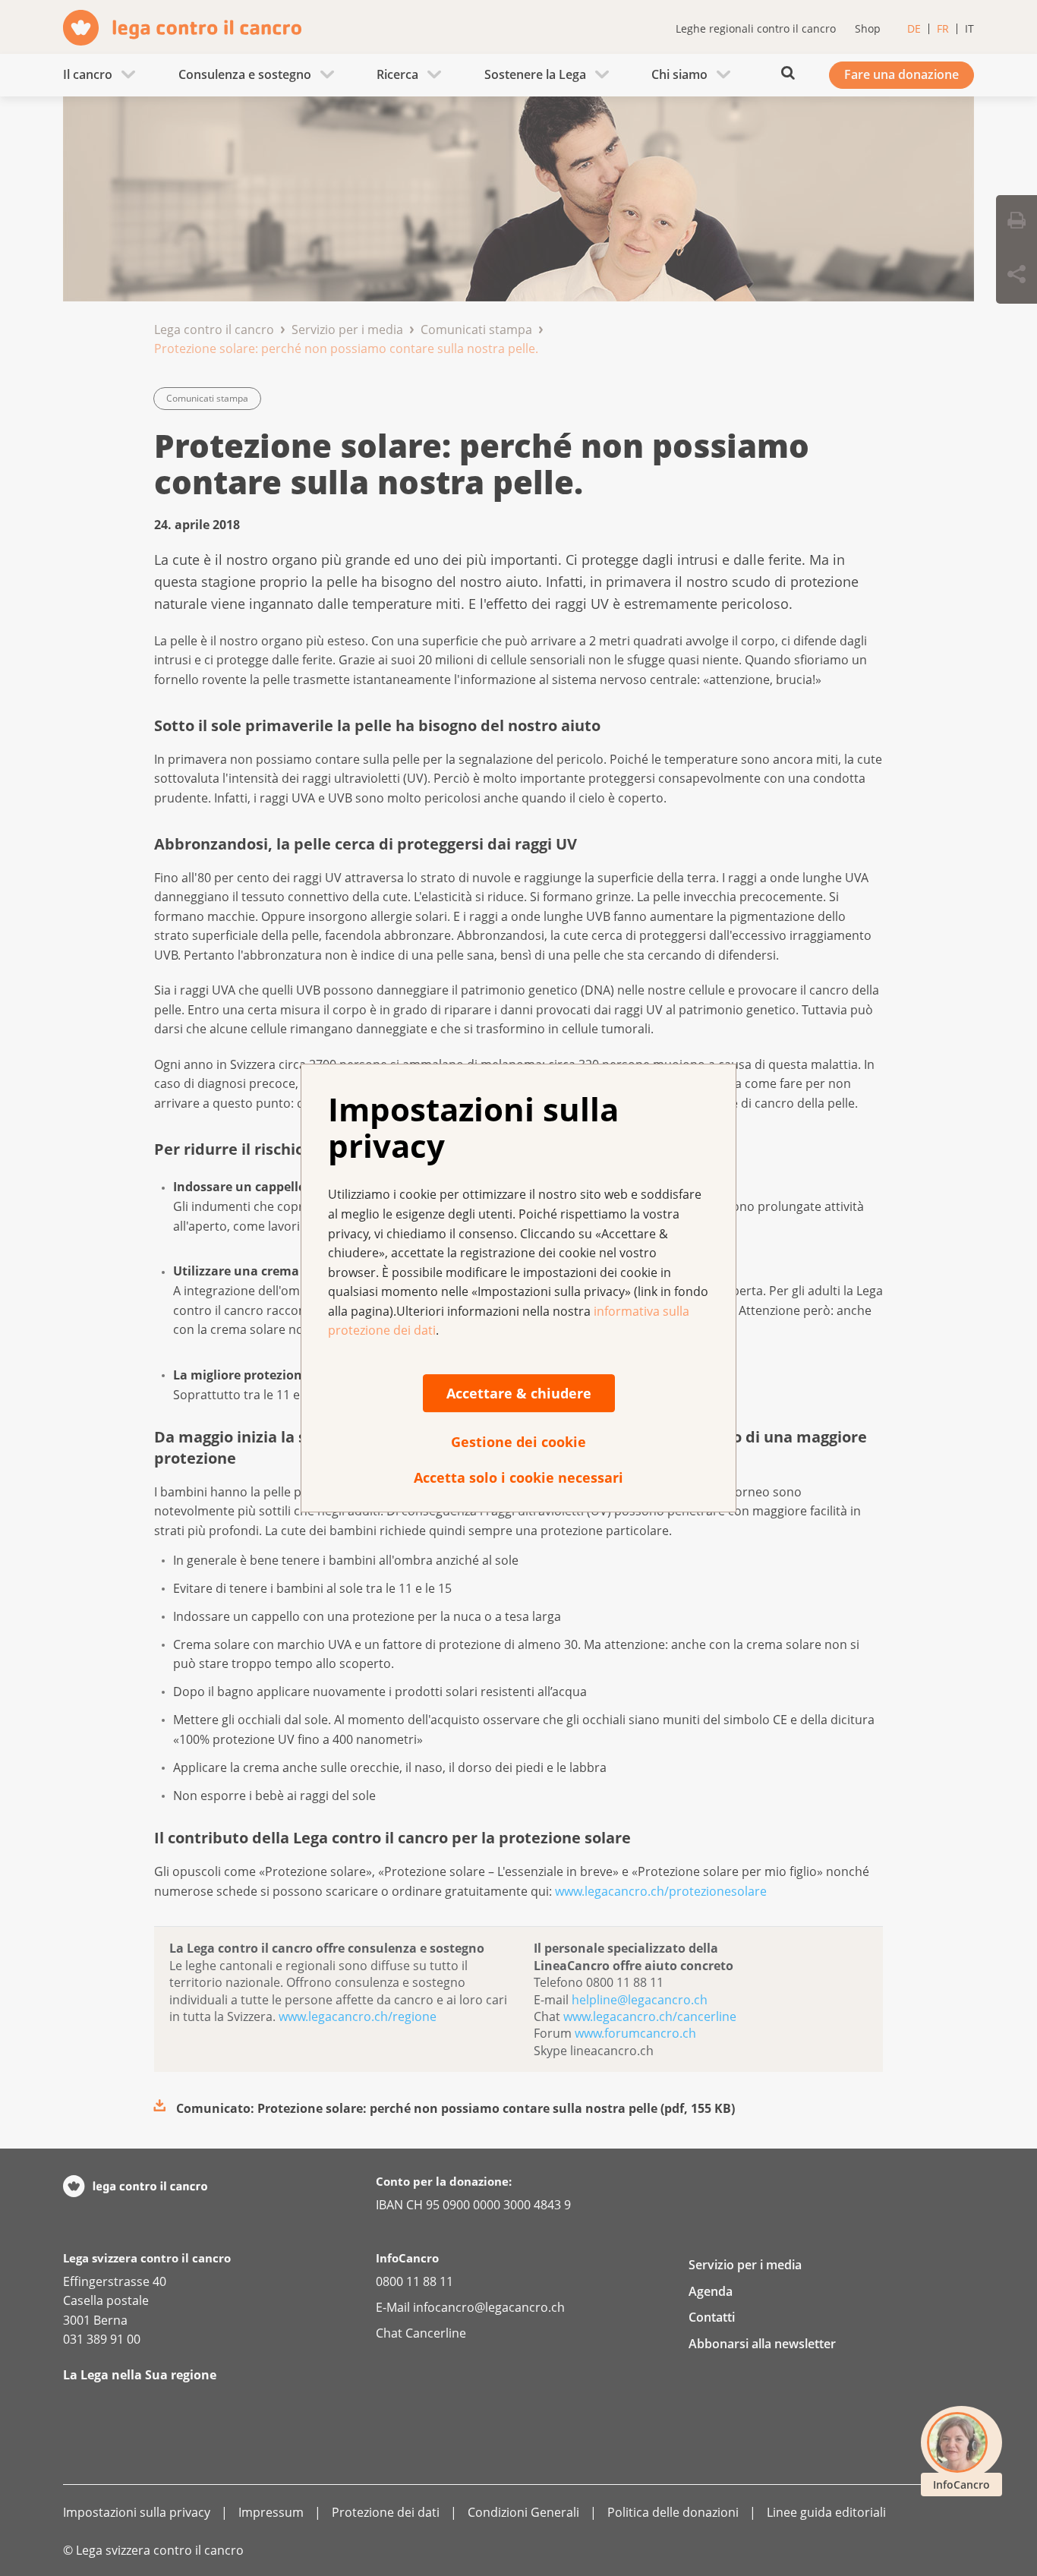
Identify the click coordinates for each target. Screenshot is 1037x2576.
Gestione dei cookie (518, 1442)
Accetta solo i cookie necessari (518, 1477)
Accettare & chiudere (519, 1393)
